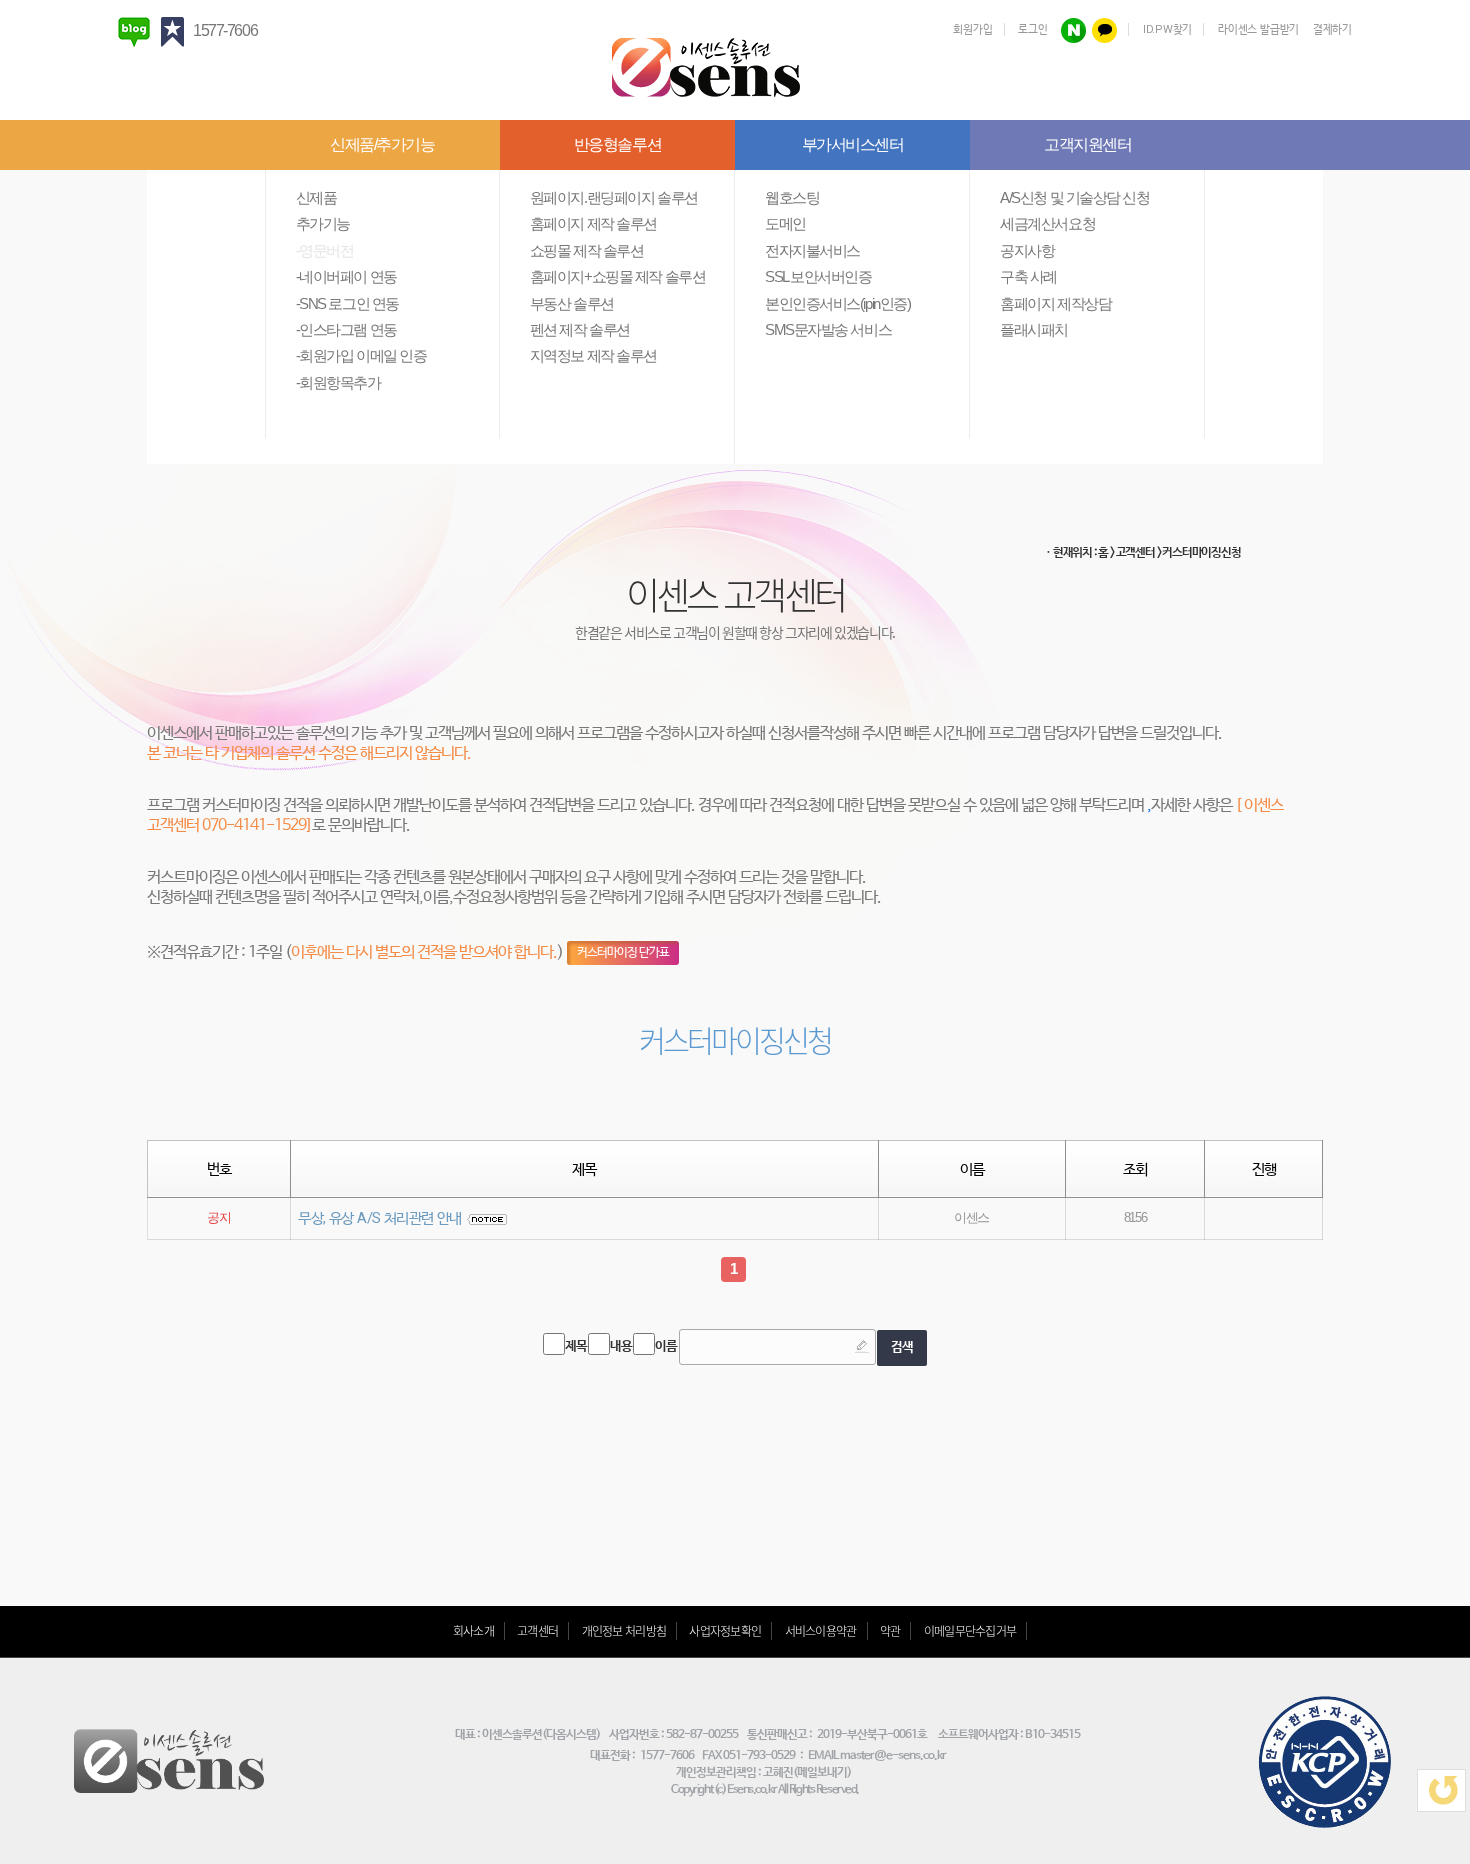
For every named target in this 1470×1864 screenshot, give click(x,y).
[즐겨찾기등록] (176, 30)
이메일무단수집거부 (970, 1631)
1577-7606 (225, 30)
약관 (890, 1631)
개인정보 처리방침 (624, 1631)
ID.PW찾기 (1167, 29)
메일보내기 (822, 1773)
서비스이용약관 (821, 1631)
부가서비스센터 (853, 144)
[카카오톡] (1104, 29)
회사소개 (473, 1631)
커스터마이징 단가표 (623, 953)
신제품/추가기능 (382, 144)
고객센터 (537, 1631)
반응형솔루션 (617, 144)
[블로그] (138, 30)
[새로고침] (1441, 1790)
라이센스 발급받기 (1258, 29)
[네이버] (1073, 29)
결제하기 (1332, 29)
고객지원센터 (1087, 144)
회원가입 (972, 29)
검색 (901, 1347)
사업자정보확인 (725, 1631)
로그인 (1032, 29)
